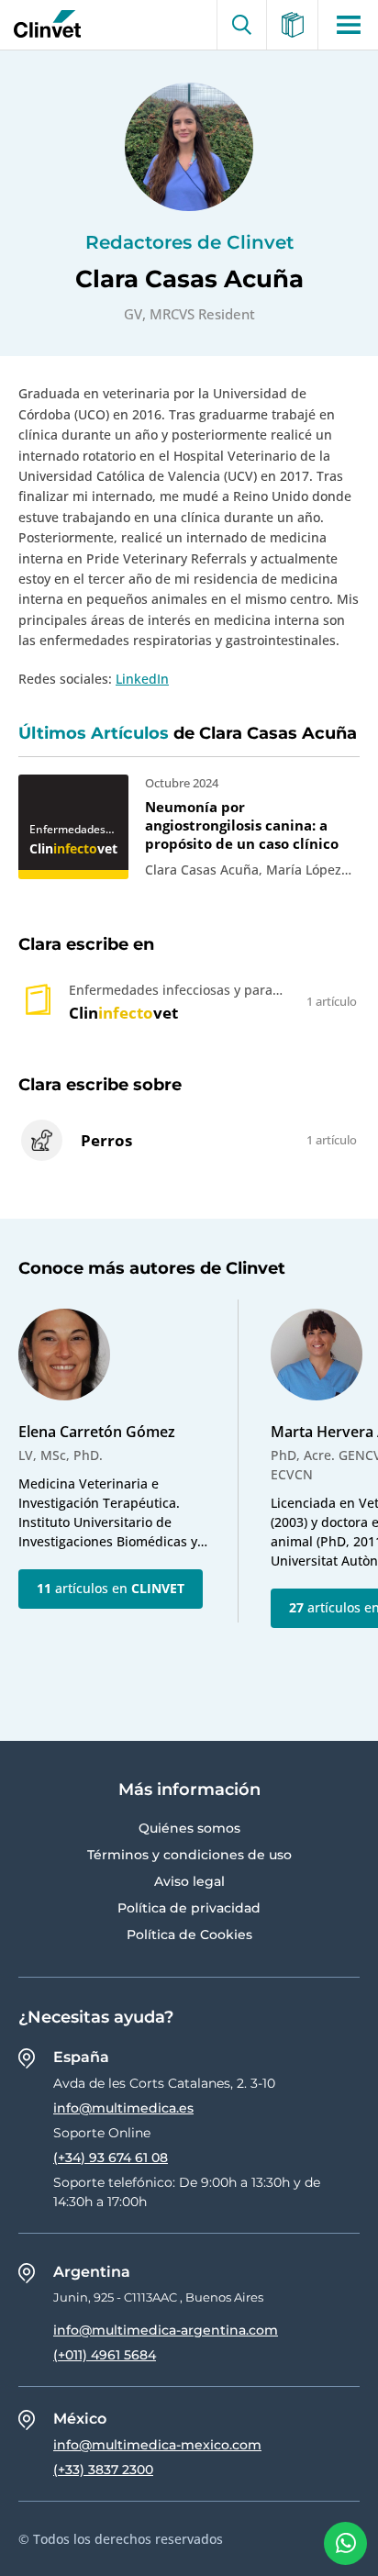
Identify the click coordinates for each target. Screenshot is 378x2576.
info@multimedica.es (123, 2108)
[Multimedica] (293, 25)
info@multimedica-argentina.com (166, 2330)
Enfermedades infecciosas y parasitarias (67, 830)
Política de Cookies (189, 1935)
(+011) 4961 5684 (105, 2355)
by (43, 25)
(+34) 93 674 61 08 (111, 2158)
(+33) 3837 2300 (103, 2470)
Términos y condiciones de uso (189, 1855)
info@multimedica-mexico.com (157, 2445)
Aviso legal (189, 1881)
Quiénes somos (189, 1828)
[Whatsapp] (345, 2543)
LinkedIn (142, 679)
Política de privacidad (189, 1908)
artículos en (111, 1588)
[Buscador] (242, 25)
